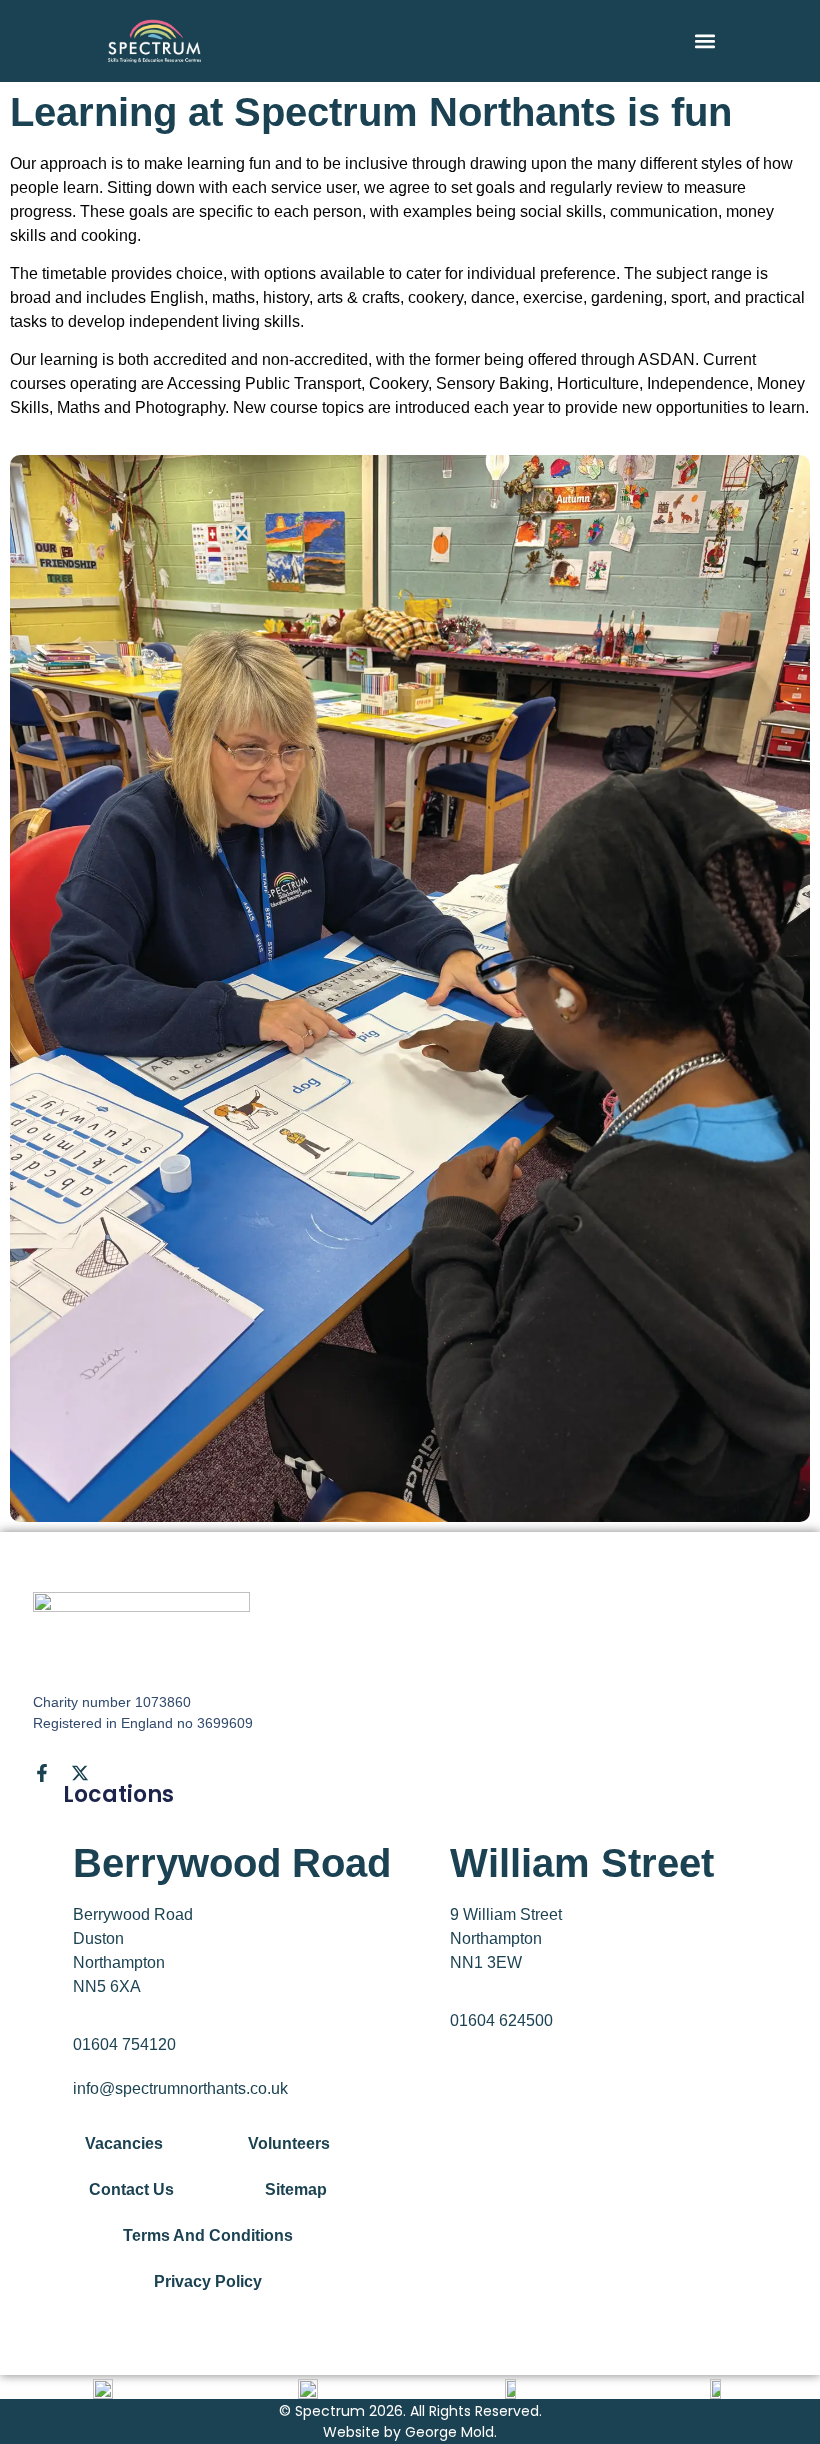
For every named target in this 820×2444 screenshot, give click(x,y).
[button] (705, 40)
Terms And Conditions (208, 2235)
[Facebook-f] (42, 1773)
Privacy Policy (208, 2281)
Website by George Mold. (410, 2432)
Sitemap (296, 2189)
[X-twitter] (80, 1773)
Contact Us (131, 2189)
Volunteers (289, 2143)
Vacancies (124, 2143)
